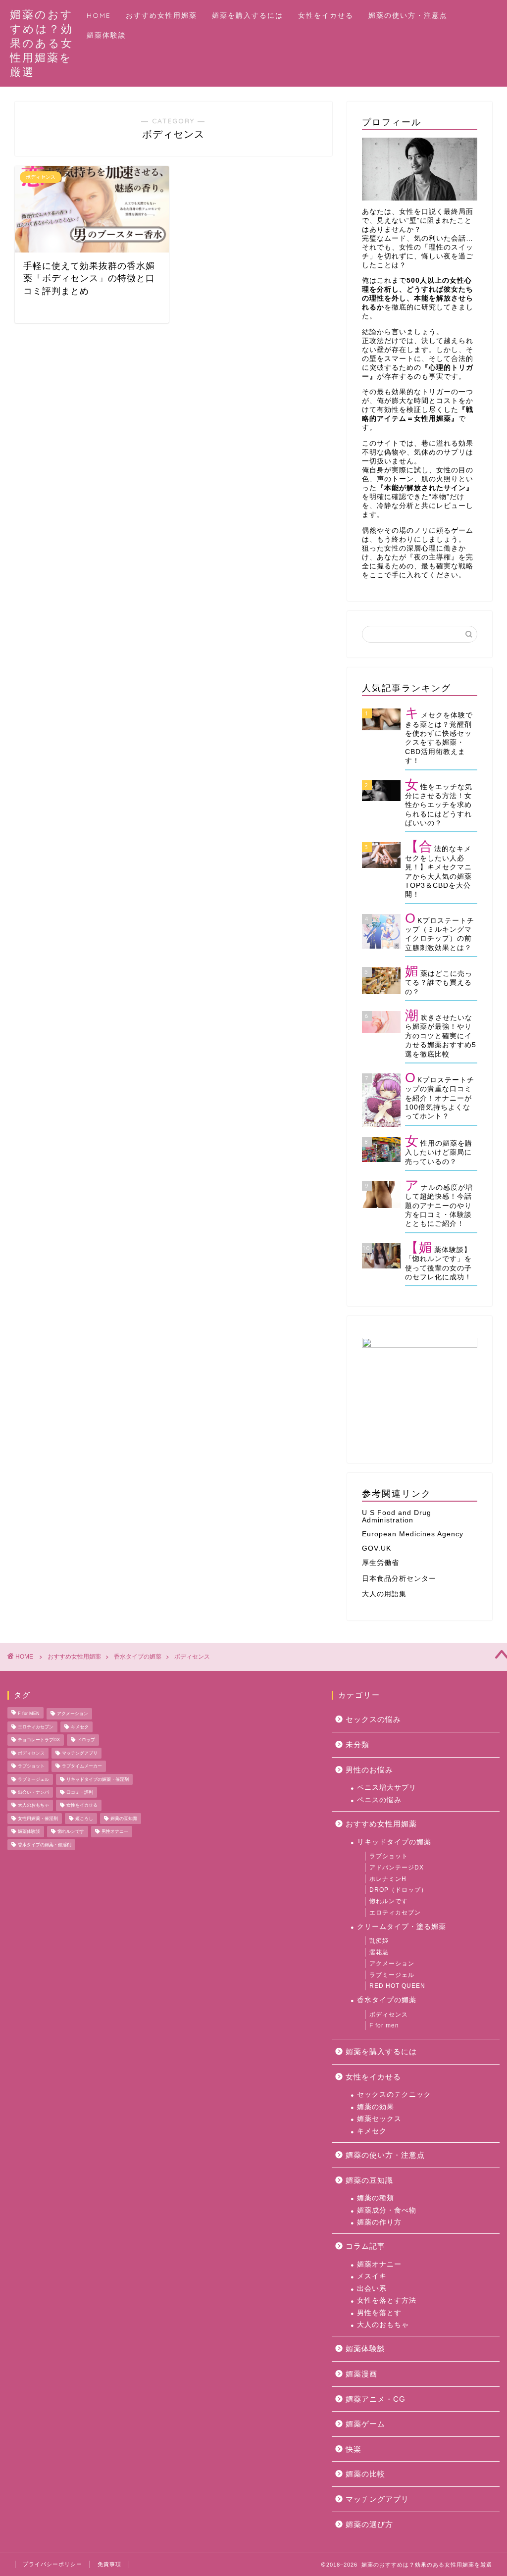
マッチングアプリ (80, 1753)
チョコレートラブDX (39, 1740)
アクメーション (73, 1714)
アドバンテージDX (397, 1868)
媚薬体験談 (106, 35)
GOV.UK (377, 1548)
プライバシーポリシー (52, 2564)
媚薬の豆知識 (124, 1818)
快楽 (354, 2449)
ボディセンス (192, 1657)
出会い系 (372, 2289)
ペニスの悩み (379, 1800)
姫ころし (84, 1818)
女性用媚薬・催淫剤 (38, 1818)
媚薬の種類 (376, 2198)
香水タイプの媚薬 (138, 1657)
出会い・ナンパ (33, 1792)
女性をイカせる (326, 15)
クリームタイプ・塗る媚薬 (402, 1927)
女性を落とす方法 (387, 2300)
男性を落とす (379, 2313)
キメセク (80, 1727)
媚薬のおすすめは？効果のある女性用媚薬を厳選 (42, 43)
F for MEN (29, 1714)
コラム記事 (365, 2246)
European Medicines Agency (413, 1534)
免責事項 (109, 2564)
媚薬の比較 (365, 2474)
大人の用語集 (384, 1594)
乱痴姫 (379, 1941)
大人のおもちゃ (33, 1806)
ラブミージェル (33, 1779)
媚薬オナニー (379, 2264)
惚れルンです (71, 1832)
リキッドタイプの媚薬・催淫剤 (98, 1779)
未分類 (357, 1744)
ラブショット (31, 1767)
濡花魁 (379, 1952)
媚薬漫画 (361, 2374)
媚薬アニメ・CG (376, 2399)
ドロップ (86, 1740)
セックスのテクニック (394, 2095)
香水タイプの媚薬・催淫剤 (45, 1845)
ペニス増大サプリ (387, 1788)
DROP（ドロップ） (398, 1890)
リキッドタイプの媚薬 (394, 1842)
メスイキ (372, 2276)
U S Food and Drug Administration (397, 1516)
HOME (99, 15)
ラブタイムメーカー (82, 1767)
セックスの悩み (373, 1719)
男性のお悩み (369, 1770)
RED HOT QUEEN (397, 1986)
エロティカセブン (36, 1727)
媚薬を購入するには (248, 15)
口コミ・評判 (80, 1792)
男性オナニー (115, 1832)
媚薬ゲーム (365, 2424)
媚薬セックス (379, 2119)
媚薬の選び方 (369, 2524)
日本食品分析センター (399, 1579)
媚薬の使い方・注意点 (408, 15)
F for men (384, 2025)
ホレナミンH (388, 1879)
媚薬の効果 (376, 2107)
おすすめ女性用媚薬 (161, 15)
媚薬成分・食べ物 (387, 2210)
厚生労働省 (380, 1563)
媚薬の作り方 (379, 2222)
